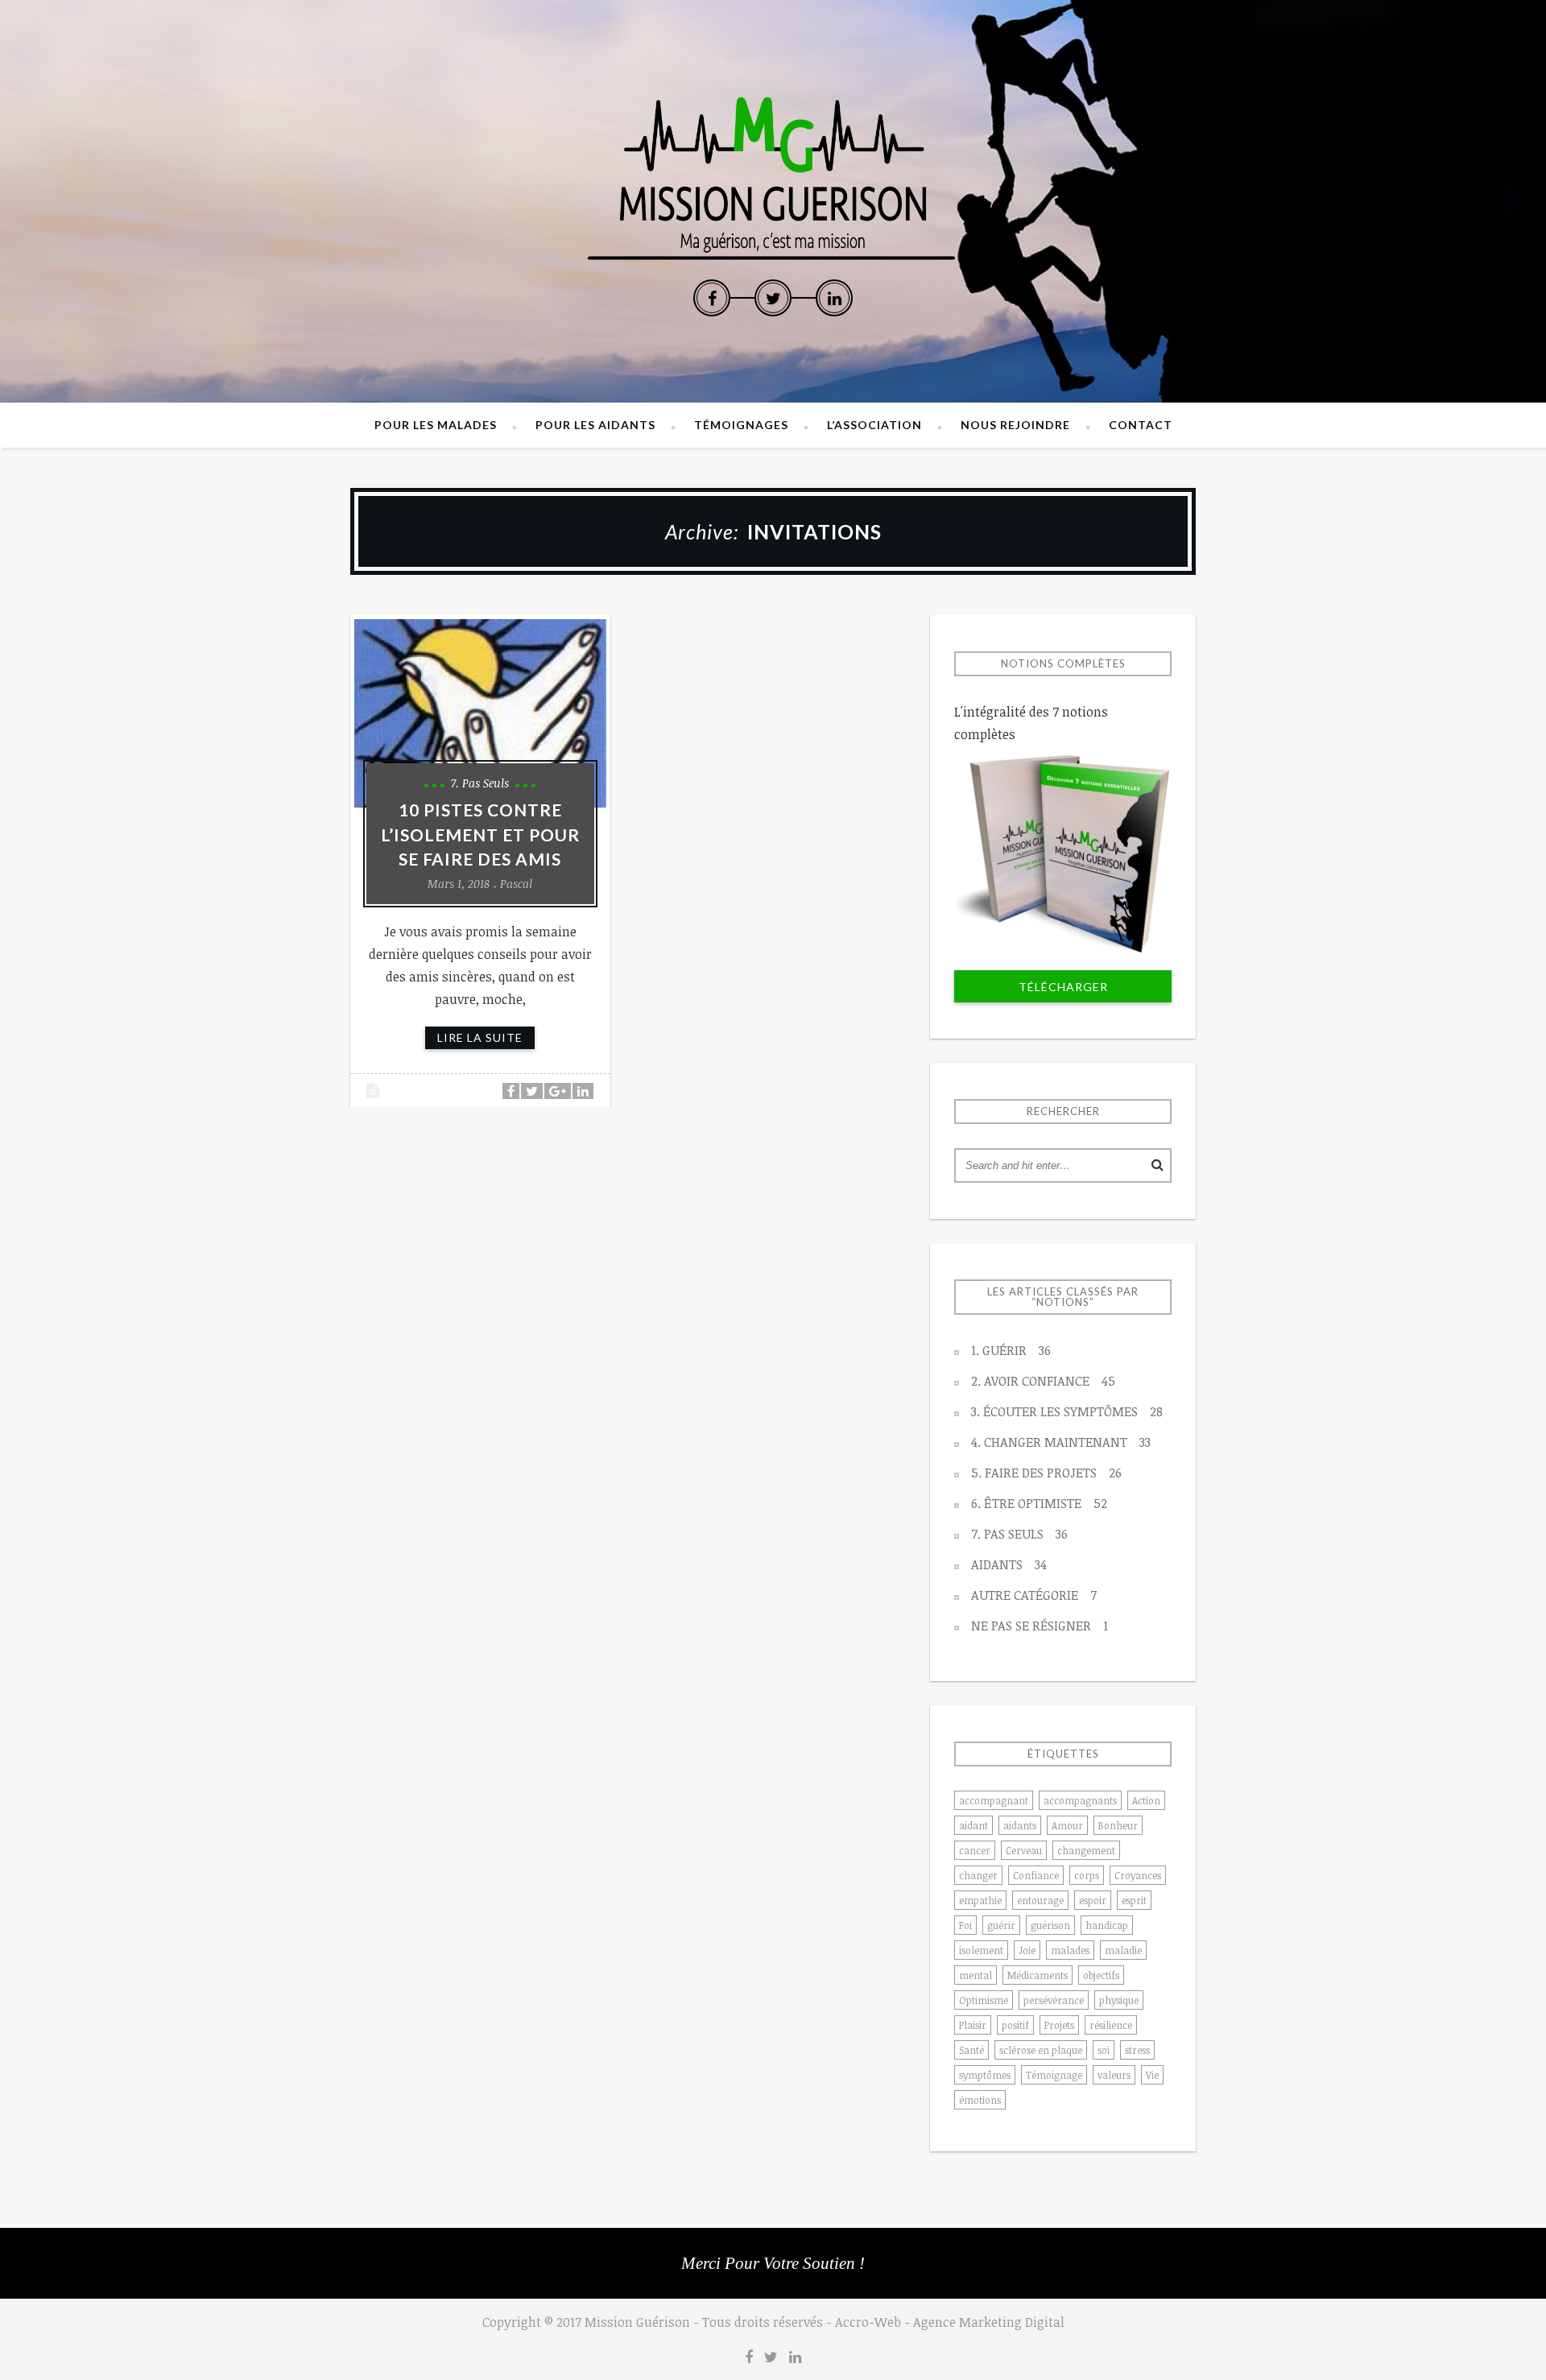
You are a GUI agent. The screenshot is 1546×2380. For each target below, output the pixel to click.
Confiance (1036, 1875)
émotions (980, 2100)
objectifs (1101, 1975)
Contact (1141, 425)
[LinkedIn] (834, 298)
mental (976, 1975)
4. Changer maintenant (1061, 1442)
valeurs (1114, 2075)
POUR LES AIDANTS (595, 425)
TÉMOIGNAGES (741, 425)
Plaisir (973, 2025)
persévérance (1054, 2000)
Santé (971, 2050)
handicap (1107, 1925)
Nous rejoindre (1015, 425)
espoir (1093, 1900)
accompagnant (994, 1800)
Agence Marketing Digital (989, 2322)
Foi (965, 1925)
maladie (1123, 1950)
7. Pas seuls (480, 783)
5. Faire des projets (1046, 1473)
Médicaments (1038, 1975)
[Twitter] (773, 298)
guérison (1050, 1925)
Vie (1152, 2075)
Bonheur (1118, 1825)
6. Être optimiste (1039, 1503)
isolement (981, 1950)
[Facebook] (712, 298)
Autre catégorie (1034, 1595)
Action (1146, 1800)
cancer (975, 1850)
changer (978, 1875)
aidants (1020, 1825)
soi (1104, 2050)
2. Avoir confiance (1043, 1381)
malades (1070, 1950)
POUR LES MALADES (436, 425)
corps (1087, 1875)
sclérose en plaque (1041, 2050)
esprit (1134, 1900)
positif (1015, 2025)
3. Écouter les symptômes (1067, 1411)
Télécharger (1063, 987)
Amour (1067, 1825)
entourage (1040, 1900)
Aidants (1009, 1564)
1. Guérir (1011, 1350)
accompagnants (1080, 1800)
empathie (980, 1900)
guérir (1001, 1925)
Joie (1027, 1950)
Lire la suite (480, 1037)
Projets (1059, 2025)
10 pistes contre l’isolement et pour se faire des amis (480, 834)
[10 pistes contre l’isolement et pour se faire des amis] (480, 713)
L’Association (874, 425)
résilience (1111, 2025)
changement (1086, 1850)
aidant (973, 1825)
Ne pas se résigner (1040, 1626)
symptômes (985, 2075)
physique (1119, 2000)
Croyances (1138, 1875)
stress (1137, 2050)
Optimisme (984, 2000)
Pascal (516, 884)
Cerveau (1024, 1850)
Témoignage (1054, 2075)
